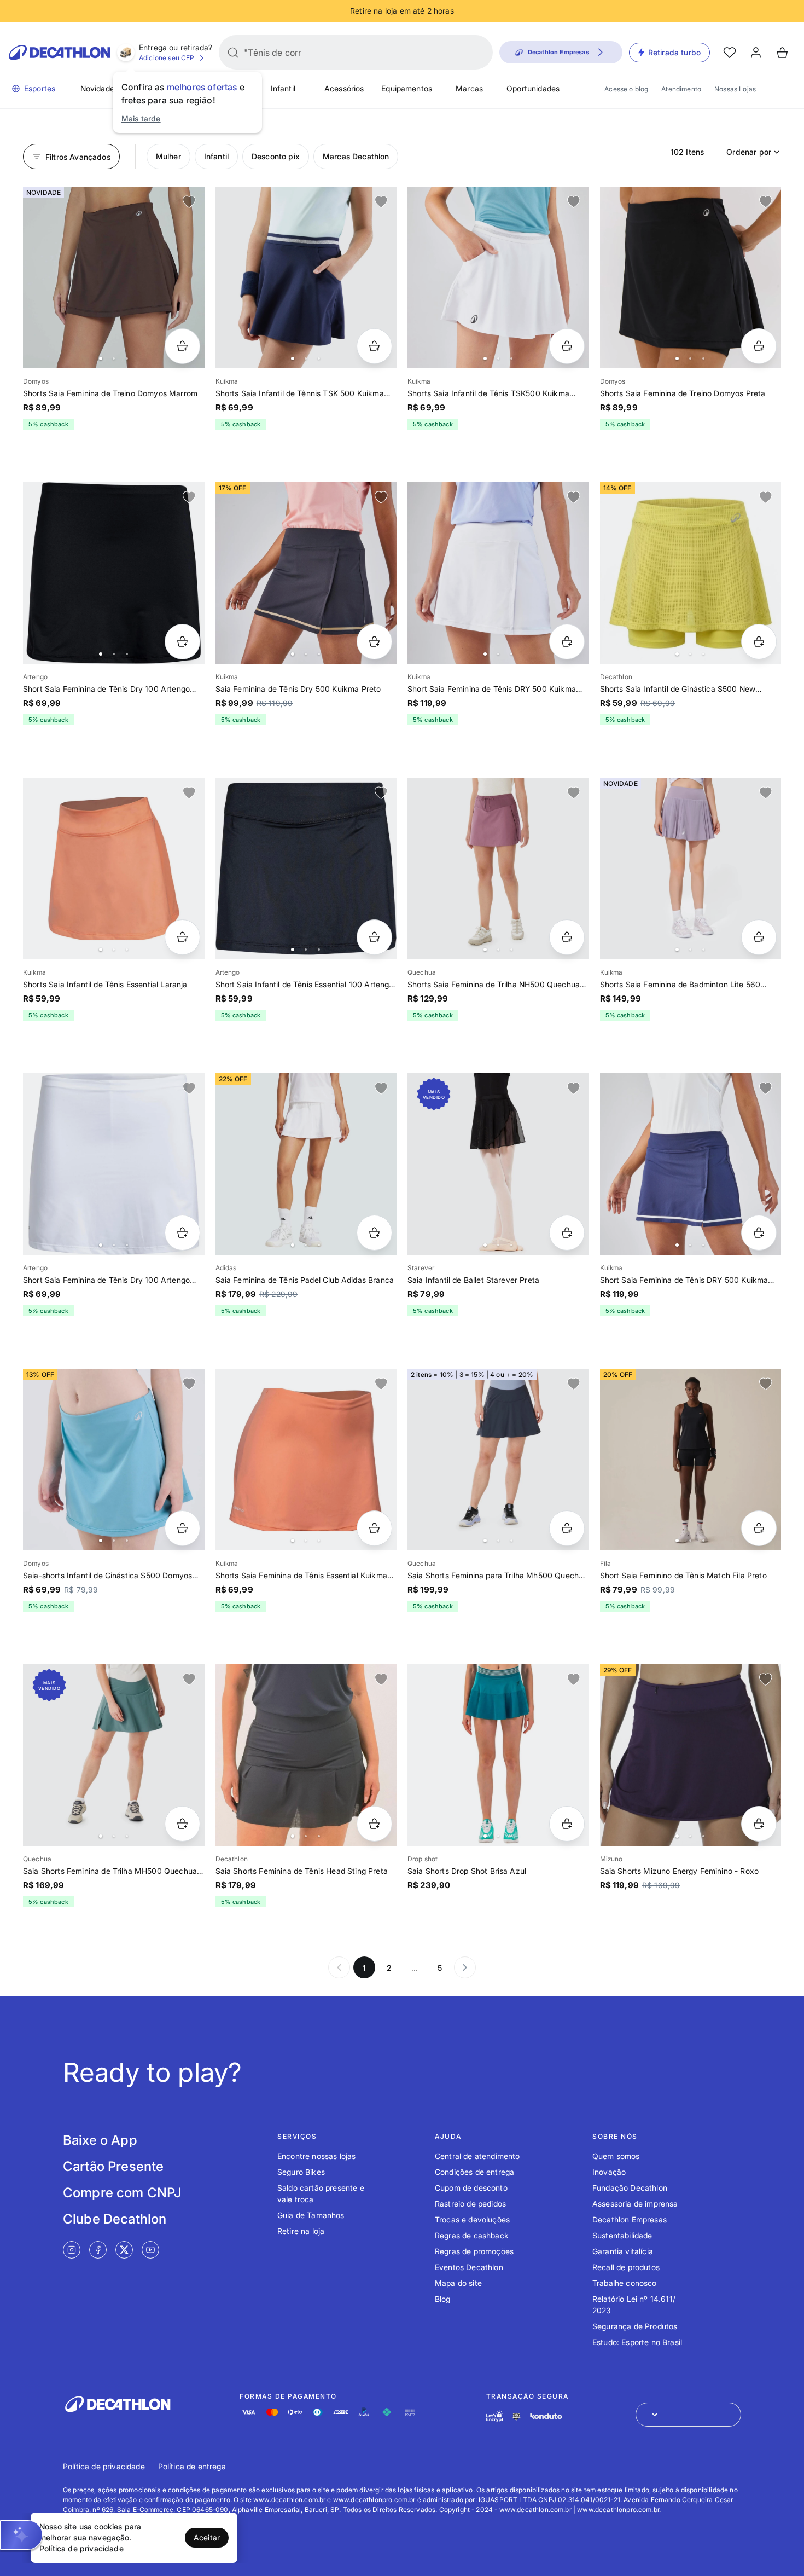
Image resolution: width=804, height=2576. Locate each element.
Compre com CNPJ (122, 2193)
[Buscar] (233, 53)
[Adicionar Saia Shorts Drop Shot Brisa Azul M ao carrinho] (567, 1824)
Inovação (609, 2172)
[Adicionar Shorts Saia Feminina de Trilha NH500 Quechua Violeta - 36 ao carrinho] (567, 937)
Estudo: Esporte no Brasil (637, 2342)
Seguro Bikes (301, 2172)
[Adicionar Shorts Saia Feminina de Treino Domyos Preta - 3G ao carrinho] (759, 346)
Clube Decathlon (115, 2219)
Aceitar (207, 2537)
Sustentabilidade (622, 2235)
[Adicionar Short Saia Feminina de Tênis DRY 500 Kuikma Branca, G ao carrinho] (567, 642)
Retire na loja (301, 2231)
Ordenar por (749, 152)
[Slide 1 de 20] (114, 1164)
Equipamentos (407, 88)
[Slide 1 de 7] (498, 869)
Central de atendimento (477, 2156)
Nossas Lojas (735, 89)
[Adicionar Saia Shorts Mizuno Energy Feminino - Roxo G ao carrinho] (759, 1824)
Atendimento (681, 89)
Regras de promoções (474, 2251)
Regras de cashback (472, 2235)
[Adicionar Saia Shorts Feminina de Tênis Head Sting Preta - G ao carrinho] (374, 1824)
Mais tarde (141, 118)
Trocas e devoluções (472, 2219)
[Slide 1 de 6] (498, 573)
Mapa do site (458, 2283)
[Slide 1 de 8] (114, 277)
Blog (443, 2299)
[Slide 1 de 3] (498, 1460)
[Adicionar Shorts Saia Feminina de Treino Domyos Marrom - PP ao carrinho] (182, 346)
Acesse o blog (626, 89)
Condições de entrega (474, 2172)
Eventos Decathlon (469, 2267)
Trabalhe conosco (625, 2283)
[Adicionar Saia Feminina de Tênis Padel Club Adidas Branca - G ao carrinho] (374, 1233)
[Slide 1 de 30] (114, 573)
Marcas (469, 88)
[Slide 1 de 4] (114, 869)
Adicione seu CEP (167, 58)
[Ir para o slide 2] (114, 358)
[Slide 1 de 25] (691, 573)
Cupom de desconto (471, 2188)
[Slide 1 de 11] (691, 869)
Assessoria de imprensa (635, 2204)
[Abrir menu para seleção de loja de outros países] (688, 2415)
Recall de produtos (626, 2267)
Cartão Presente (113, 2166)
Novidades (99, 88)
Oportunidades (533, 88)
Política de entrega (192, 2466)
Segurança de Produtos (635, 2326)
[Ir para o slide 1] (101, 358)
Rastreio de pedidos (470, 2204)
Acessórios (344, 88)
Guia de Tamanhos (311, 2215)
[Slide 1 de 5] (498, 277)
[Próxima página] (465, 1967)
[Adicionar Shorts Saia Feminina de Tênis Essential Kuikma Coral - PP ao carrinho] (374, 1528)
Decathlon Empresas (630, 2219)
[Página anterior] (339, 1967)
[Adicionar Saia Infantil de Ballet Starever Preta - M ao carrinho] (567, 1233)
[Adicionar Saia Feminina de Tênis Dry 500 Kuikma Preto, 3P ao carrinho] (374, 642)
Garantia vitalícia (623, 2251)
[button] (21, 2535)
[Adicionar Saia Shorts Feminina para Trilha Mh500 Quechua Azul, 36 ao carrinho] (567, 1528)
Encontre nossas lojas (316, 2156)
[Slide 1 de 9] (306, 277)
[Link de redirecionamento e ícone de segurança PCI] (516, 2416)
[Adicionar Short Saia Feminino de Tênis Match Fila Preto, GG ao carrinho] (759, 1528)
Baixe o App (100, 2140)
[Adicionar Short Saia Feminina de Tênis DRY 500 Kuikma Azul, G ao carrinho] (759, 1233)
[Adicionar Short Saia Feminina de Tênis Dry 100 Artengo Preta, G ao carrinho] (182, 642)
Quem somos (616, 2156)
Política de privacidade (104, 2466)
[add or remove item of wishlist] (189, 202)
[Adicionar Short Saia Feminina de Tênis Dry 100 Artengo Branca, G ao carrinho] (182, 1233)
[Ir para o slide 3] (127, 358)
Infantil (283, 88)
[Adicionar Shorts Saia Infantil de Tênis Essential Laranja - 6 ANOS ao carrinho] (182, 937)
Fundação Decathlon (630, 2188)
